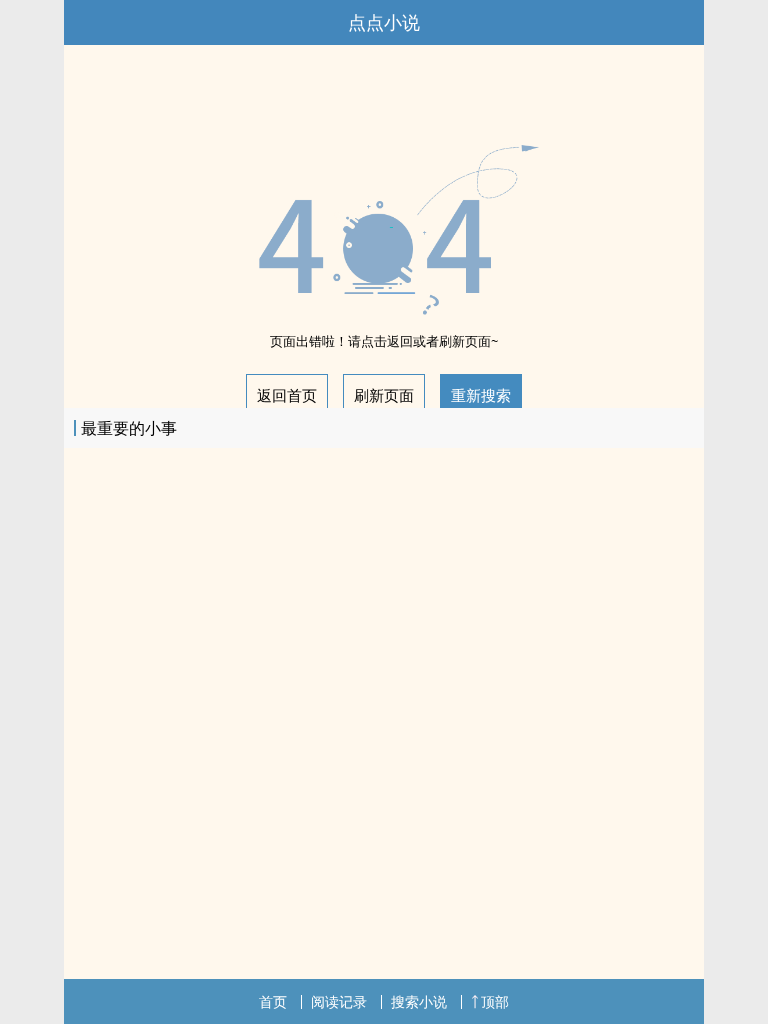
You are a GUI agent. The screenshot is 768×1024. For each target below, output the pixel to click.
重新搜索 (481, 395)
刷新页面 (384, 395)
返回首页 (287, 395)
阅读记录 (339, 1001)
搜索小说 (419, 1001)
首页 (273, 1001)
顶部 (495, 1001)
